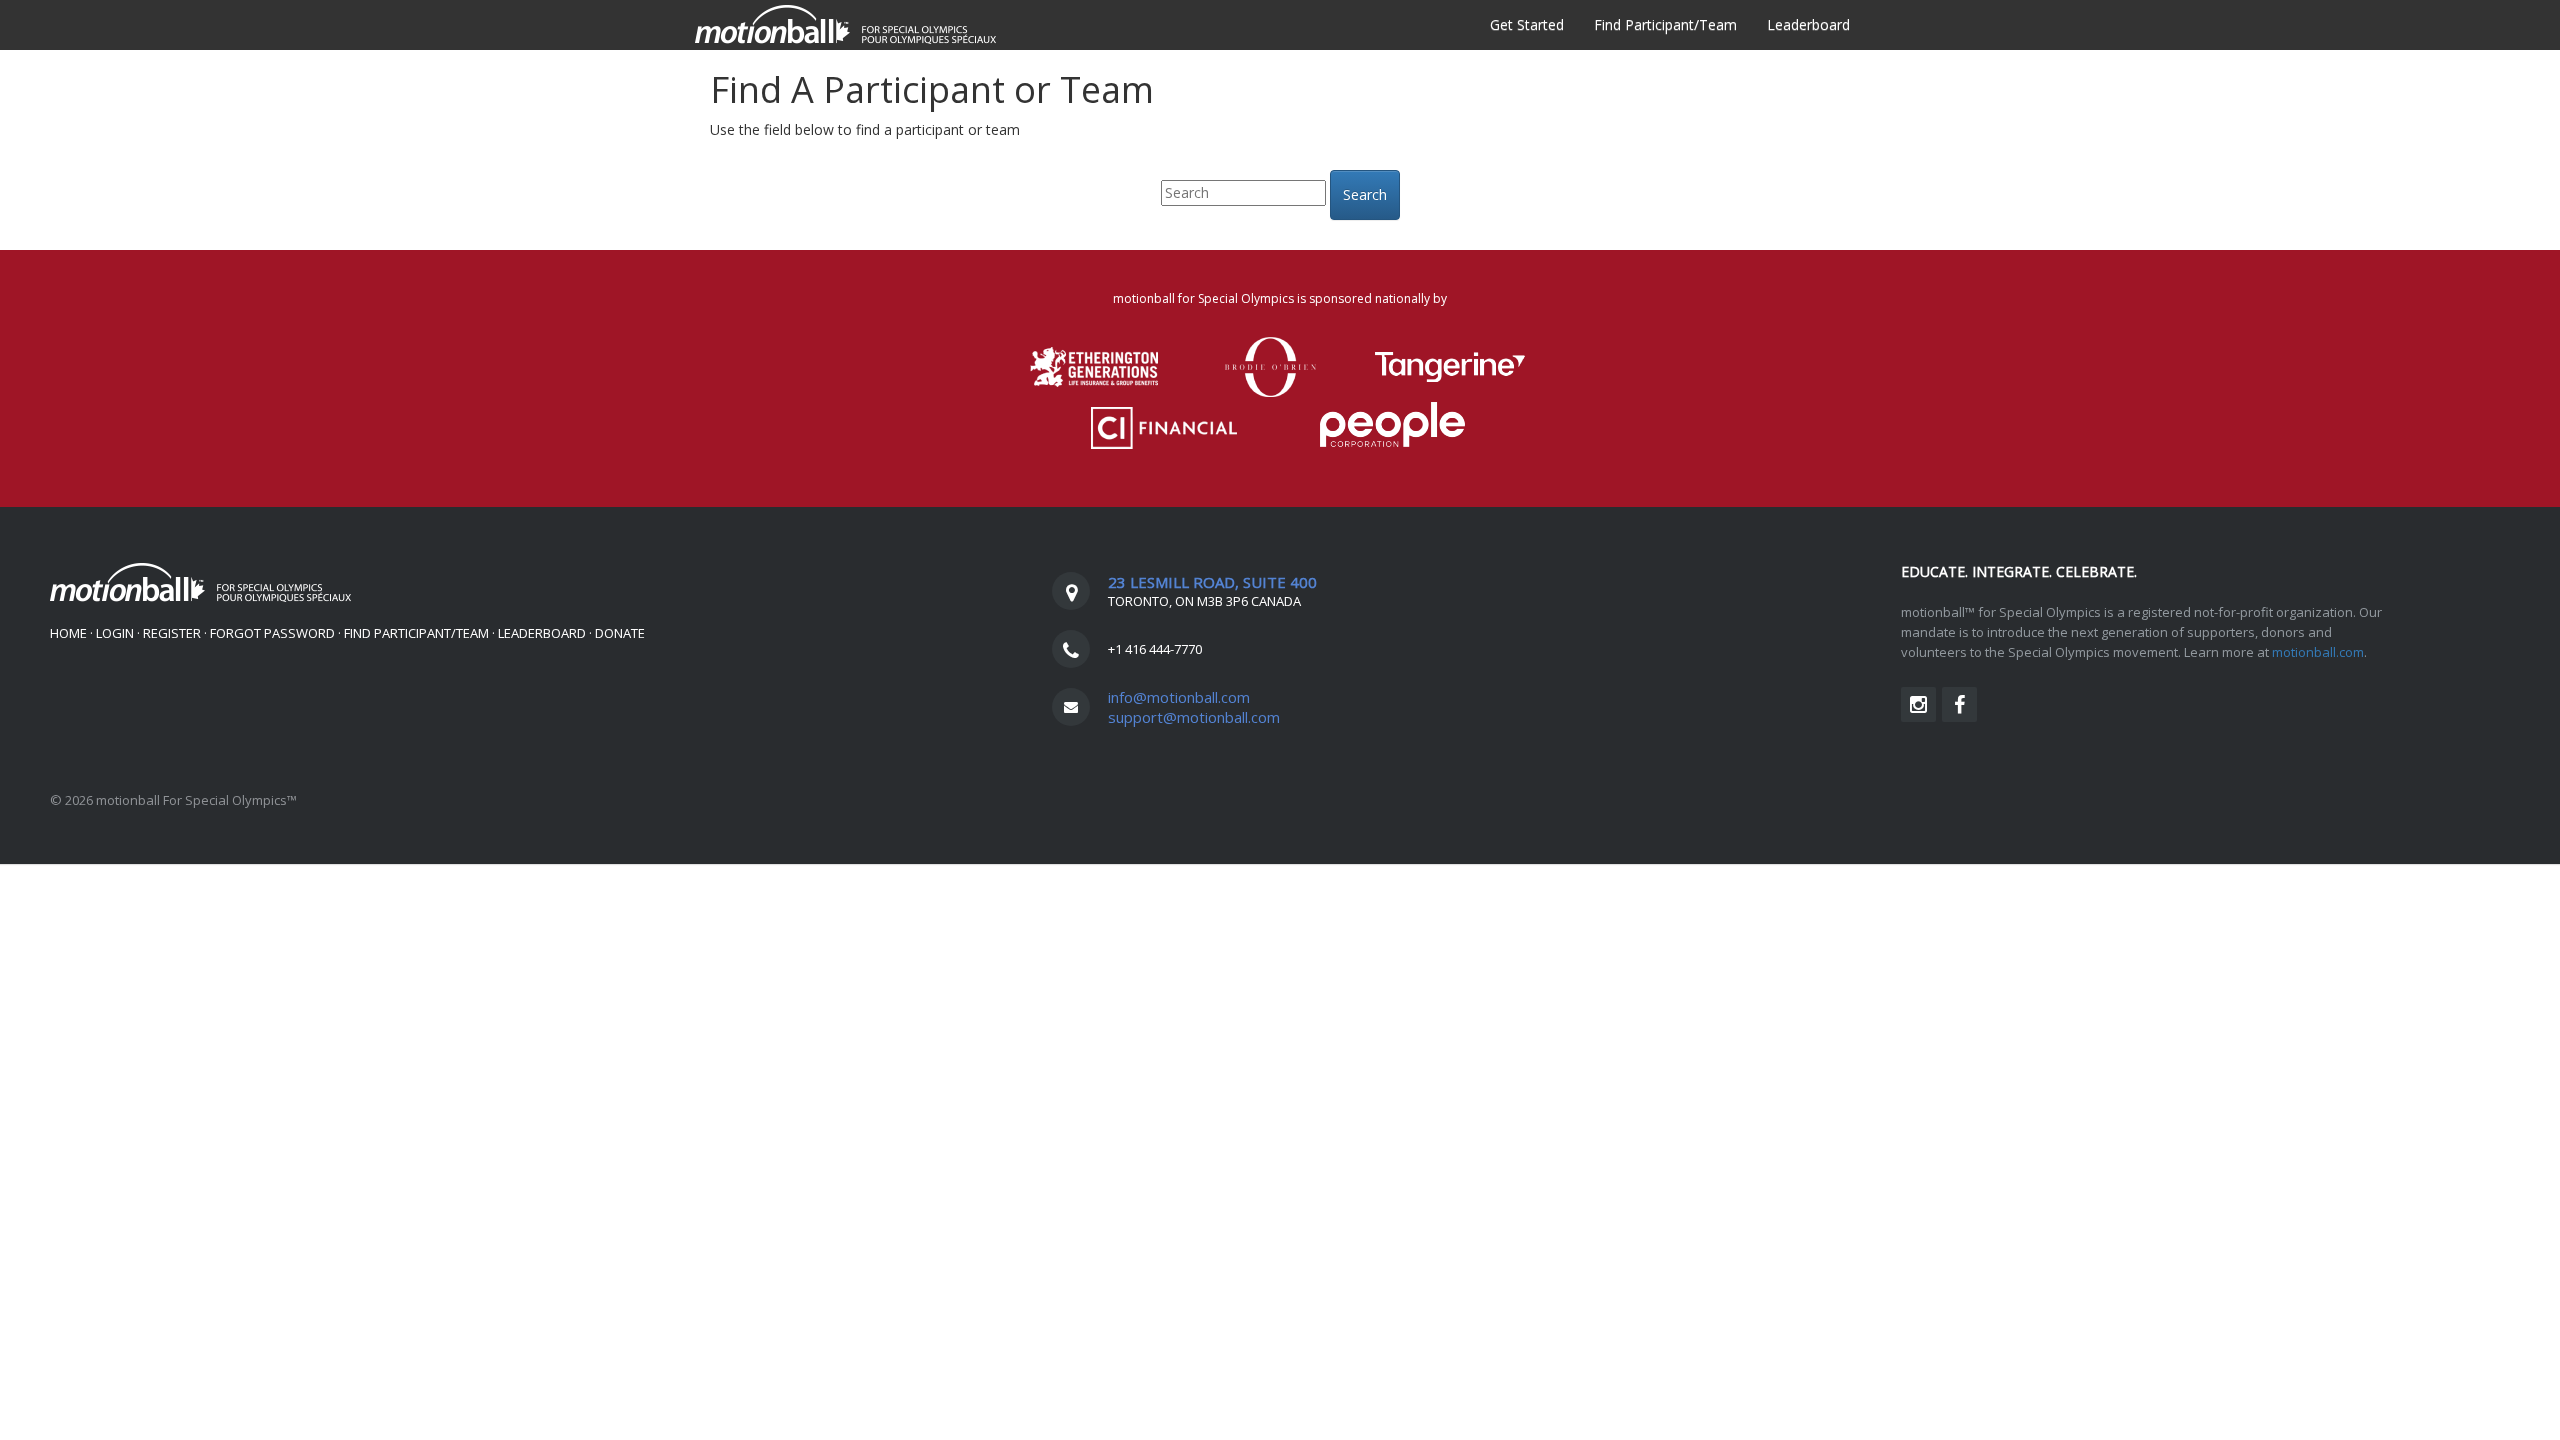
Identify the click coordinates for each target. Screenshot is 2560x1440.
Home (68, 633)
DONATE (620, 633)
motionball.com (2318, 652)
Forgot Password (272, 633)
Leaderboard (1808, 24)
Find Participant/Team (1665, 24)
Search (1365, 194)
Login (115, 633)
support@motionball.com (1194, 717)
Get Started (1527, 24)
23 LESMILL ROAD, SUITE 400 (1212, 582)
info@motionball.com (1179, 697)
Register (172, 633)
